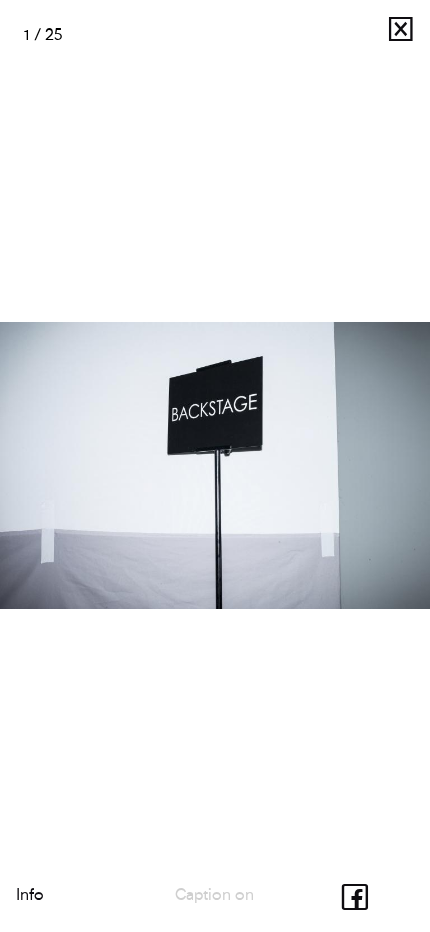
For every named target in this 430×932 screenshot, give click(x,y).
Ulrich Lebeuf (336, 34)
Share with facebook (360, 894)
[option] (215, 466)
